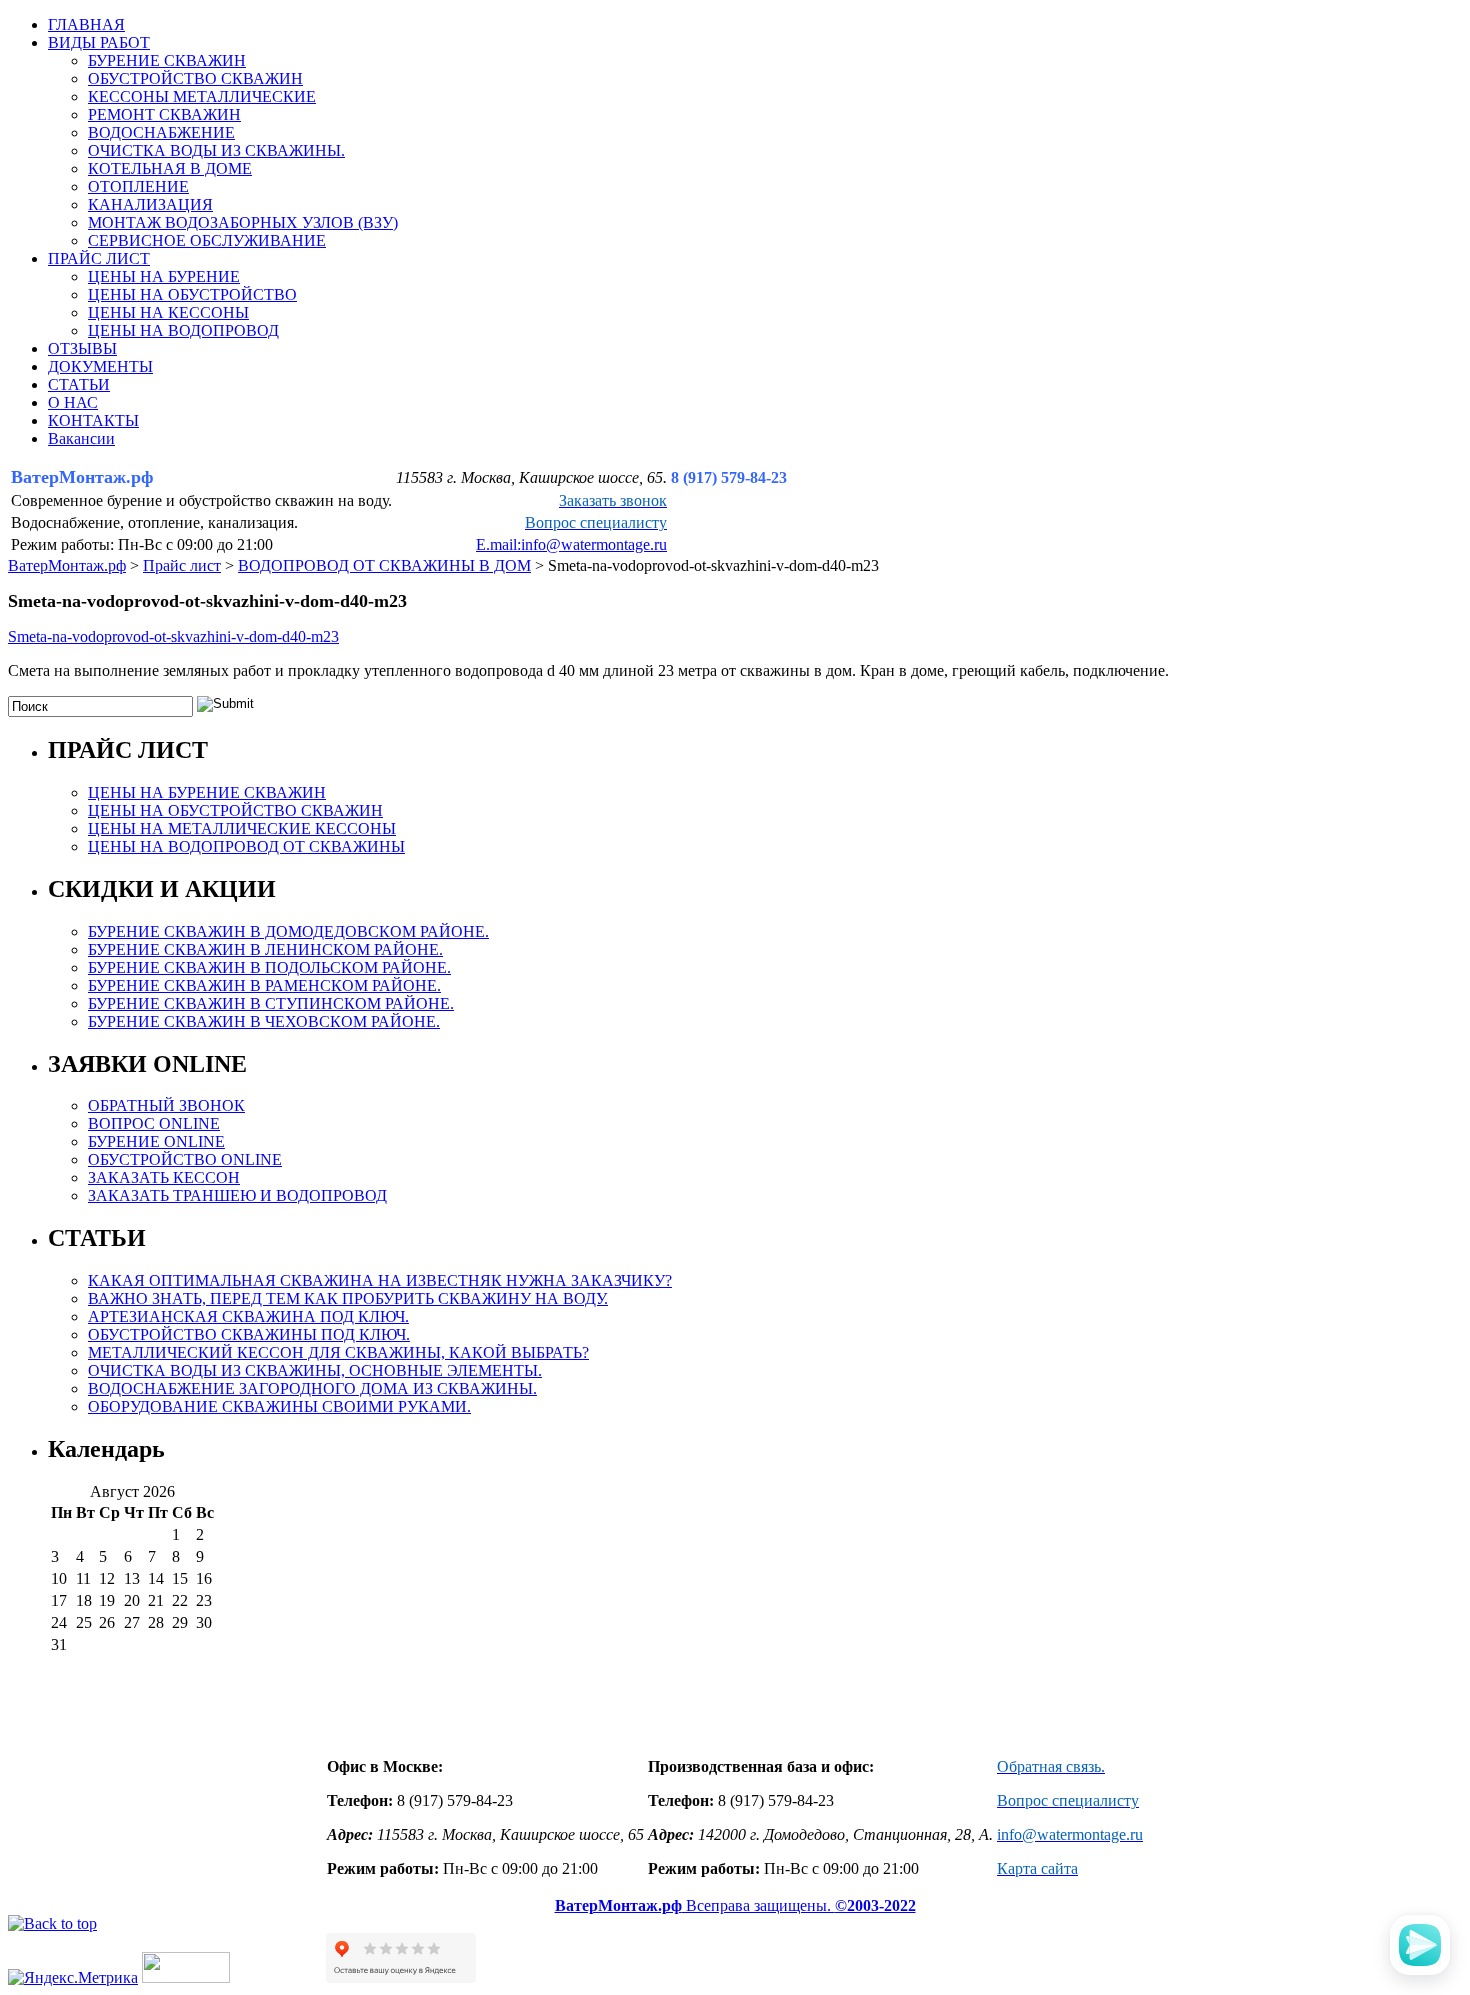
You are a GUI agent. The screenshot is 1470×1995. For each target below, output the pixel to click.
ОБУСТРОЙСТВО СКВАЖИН (195, 78)
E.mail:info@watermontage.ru (571, 544)
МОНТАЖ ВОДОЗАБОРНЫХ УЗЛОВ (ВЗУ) (243, 222)
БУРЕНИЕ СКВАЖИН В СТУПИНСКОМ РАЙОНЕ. (271, 1003)
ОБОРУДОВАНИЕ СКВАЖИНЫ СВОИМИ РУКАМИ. (279, 1406)
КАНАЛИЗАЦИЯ (150, 204)
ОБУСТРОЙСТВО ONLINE (185, 1159)
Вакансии (81, 438)
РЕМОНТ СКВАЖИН (164, 114)
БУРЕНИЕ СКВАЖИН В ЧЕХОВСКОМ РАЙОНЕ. (264, 1021)
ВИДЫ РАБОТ (99, 42)
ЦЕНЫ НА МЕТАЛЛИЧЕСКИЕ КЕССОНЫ (242, 828)
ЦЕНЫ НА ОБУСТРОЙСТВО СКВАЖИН (235, 810)
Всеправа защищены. (735, 1905)
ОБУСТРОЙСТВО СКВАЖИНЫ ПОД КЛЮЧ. (249, 1334)
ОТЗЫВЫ (82, 348)
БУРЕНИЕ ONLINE (156, 1141)
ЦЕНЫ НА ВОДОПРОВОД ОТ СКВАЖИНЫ (246, 846)
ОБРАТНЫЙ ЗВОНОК (166, 1105)
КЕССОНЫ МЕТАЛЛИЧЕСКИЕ (202, 96)
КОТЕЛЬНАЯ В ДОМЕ (170, 168)
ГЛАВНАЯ (86, 24)
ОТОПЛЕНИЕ (138, 186)
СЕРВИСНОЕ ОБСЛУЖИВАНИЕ (207, 240)
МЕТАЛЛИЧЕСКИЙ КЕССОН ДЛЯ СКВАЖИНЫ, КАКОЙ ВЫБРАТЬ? (338, 1352)
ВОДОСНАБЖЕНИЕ (161, 132)
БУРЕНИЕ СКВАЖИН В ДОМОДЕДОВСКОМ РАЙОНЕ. (288, 931)
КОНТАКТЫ (93, 420)
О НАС (73, 402)
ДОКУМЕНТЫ (100, 366)
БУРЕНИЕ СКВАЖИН (167, 60)
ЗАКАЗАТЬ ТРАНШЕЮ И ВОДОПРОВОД (237, 1195)
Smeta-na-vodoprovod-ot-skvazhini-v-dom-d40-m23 (173, 636)
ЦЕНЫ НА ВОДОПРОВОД (183, 330)
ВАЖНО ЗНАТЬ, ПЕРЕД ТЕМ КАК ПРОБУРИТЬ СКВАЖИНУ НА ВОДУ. (348, 1298)
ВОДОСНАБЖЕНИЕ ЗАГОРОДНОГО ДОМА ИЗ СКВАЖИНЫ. (312, 1388)
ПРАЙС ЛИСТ (99, 258)
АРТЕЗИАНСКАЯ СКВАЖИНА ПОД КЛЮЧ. (248, 1316)
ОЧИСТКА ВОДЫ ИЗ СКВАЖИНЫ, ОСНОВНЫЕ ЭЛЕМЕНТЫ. (315, 1370)
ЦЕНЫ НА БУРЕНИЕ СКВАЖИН (207, 792)
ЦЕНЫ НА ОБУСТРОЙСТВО (192, 294)
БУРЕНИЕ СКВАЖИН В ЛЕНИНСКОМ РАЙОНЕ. (265, 949)
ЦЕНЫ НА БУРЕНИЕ (164, 276)
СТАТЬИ (79, 384)
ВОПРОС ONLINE (154, 1123)
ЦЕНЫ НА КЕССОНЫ (168, 312)
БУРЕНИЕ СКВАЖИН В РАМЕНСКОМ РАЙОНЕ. (264, 985)
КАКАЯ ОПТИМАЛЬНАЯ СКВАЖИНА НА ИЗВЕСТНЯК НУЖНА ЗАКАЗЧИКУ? (380, 1280)
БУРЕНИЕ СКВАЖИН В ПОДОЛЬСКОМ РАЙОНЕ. (269, 967)
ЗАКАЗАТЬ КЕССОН (164, 1177)
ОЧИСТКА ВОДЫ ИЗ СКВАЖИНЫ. (216, 150)
